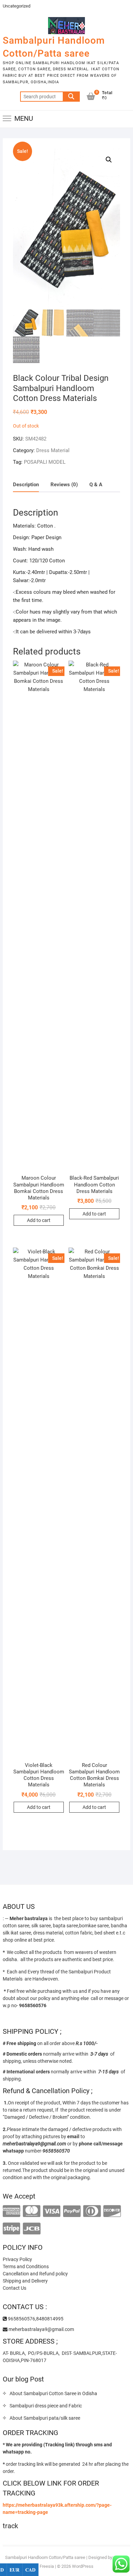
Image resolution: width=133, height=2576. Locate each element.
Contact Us (14, 2288)
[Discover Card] (112, 2211)
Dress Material (53, 450)
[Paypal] (72, 2211)
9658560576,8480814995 (35, 2319)
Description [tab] (26, 485)
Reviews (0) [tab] (64, 485)
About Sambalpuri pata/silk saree (45, 2418)
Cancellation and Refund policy (35, 2274)
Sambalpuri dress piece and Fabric (46, 2406)
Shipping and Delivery (25, 2281)
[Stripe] (11, 2229)
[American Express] (11, 2211)
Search (71, 97)
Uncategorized (17, 6)
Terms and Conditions (26, 2266)
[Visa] (52, 2211)
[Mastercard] (32, 2211)
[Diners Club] (92, 2211)
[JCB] (32, 2229)
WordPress (83, 2566)
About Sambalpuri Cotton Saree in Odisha (53, 2393)
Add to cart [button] (39, 1220)
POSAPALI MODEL (45, 462)
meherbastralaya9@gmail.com (41, 2329)
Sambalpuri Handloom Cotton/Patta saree (54, 47)
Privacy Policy (17, 2259)
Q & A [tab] (96, 485)
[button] (109, 160)
